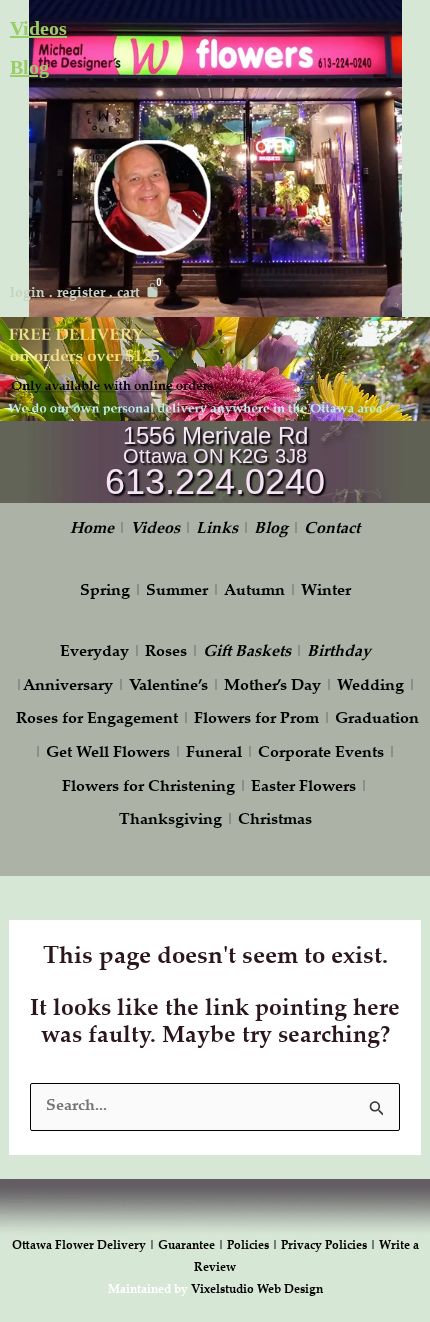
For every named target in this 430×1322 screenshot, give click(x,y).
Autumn (254, 591)
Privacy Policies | (330, 1246)
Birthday (339, 652)
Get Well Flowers (108, 753)
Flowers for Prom (256, 719)
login (27, 294)
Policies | (254, 1246)
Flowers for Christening (148, 787)
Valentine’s (168, 686)
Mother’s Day (272, 686)
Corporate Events (321, 753)
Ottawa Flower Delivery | (85, 1246)
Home (92, 529)
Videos (38, 28)
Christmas (275, 820)
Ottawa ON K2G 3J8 (215, 456)
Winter (326, 591)
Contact (332, 529)
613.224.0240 (215, 481)
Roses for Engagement (97, 719)
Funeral (214, 753)
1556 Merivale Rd (215, 435)
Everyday (94, 652)
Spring (105, 591)
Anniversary (68, 686)
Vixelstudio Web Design (257, 1290)
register (81, 294)
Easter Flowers (303, 787)
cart (128, 294)
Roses (166, 652)
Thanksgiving (170, 820)
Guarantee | (192, 1246)
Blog (29, 67)
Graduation (377, 719)
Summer (177, 591)
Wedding (370, 686)
